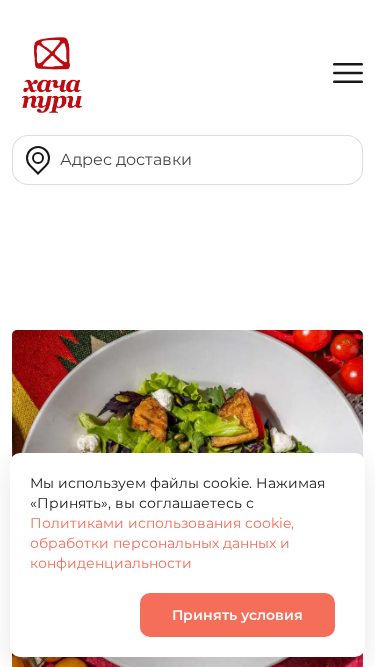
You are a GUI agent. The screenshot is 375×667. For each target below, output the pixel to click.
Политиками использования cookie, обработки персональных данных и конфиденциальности (162, 543)
